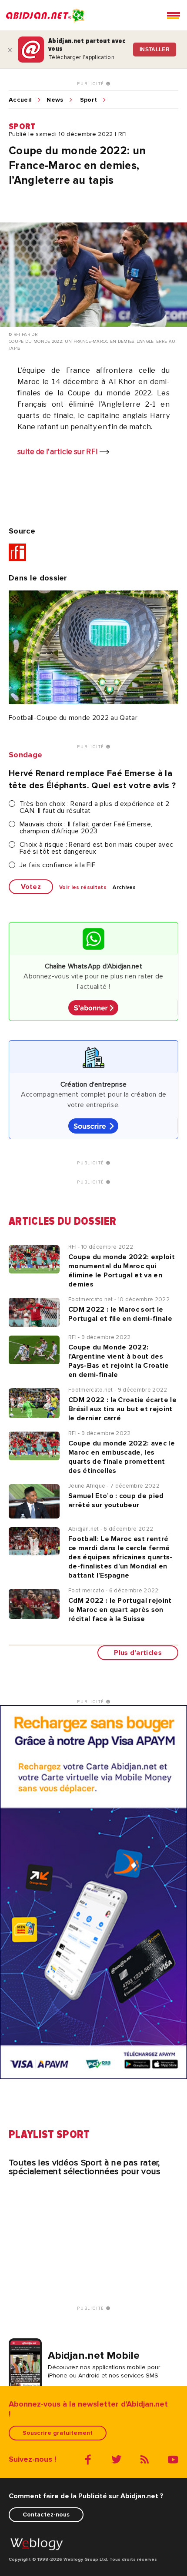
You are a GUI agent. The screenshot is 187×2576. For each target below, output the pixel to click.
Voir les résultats (83, 888)
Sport (89, 100)
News (55, 100)
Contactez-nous (46, 2515)
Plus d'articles (138, 1653)
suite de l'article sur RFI (58, 452)
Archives (124, 888)
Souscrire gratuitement (58, 2433)
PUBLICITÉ (92, 84)
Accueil (20, 100)
